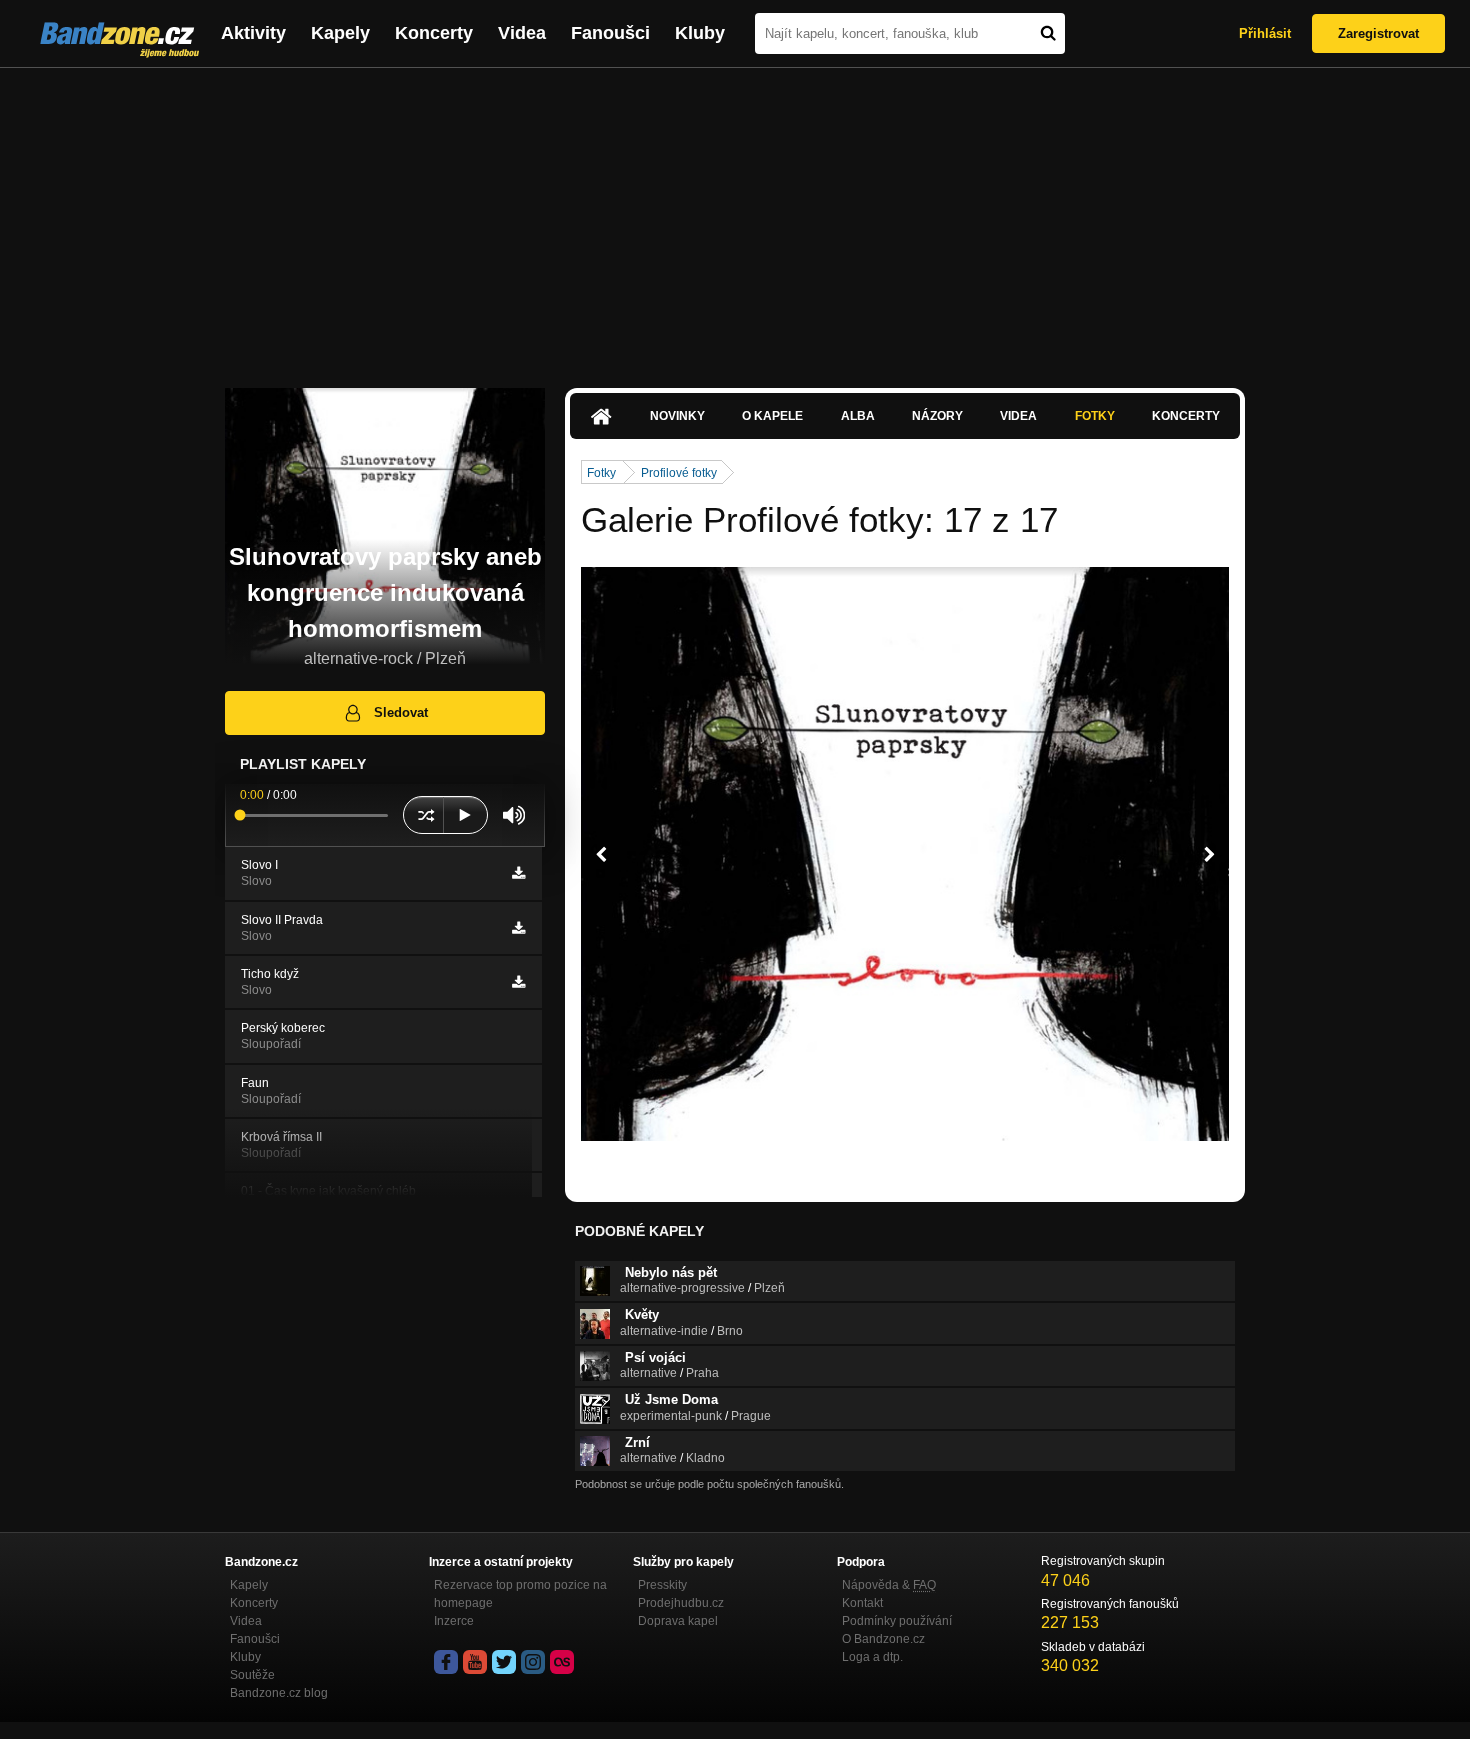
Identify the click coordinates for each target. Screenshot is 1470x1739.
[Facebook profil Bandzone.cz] (446, 1662)
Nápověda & (889, 1585)
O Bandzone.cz (883, 1639)
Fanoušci (610, 33)
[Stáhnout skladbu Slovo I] (518, 873)
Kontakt (862, 1603)
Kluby (700, 33)
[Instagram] (533, 1662)
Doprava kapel (678, 1621)
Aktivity (253, 33)
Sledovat (401, 712)
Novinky (677, 416)
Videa (522, 33)
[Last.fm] (562, 1662)
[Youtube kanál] (475, 1662)
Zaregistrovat (1378, 33)
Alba (858, 416)
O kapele (772, 416)
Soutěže (252, 1675)
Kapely (340, 33)
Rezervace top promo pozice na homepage (520, 1594)
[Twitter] (504, 1662)
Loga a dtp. (872, 1657)
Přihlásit (1265, 33)
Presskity (662, 1585)
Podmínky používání (897, 1621)
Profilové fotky (679, 473)
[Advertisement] (735, 218)
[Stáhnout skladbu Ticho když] (518, 982)
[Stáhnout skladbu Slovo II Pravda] (518, 928)
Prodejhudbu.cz (681, 1603)
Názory (937, 416)
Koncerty (434, 33)
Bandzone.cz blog (279, 1693)
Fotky (1095, 416)
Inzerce (454, 1621)
